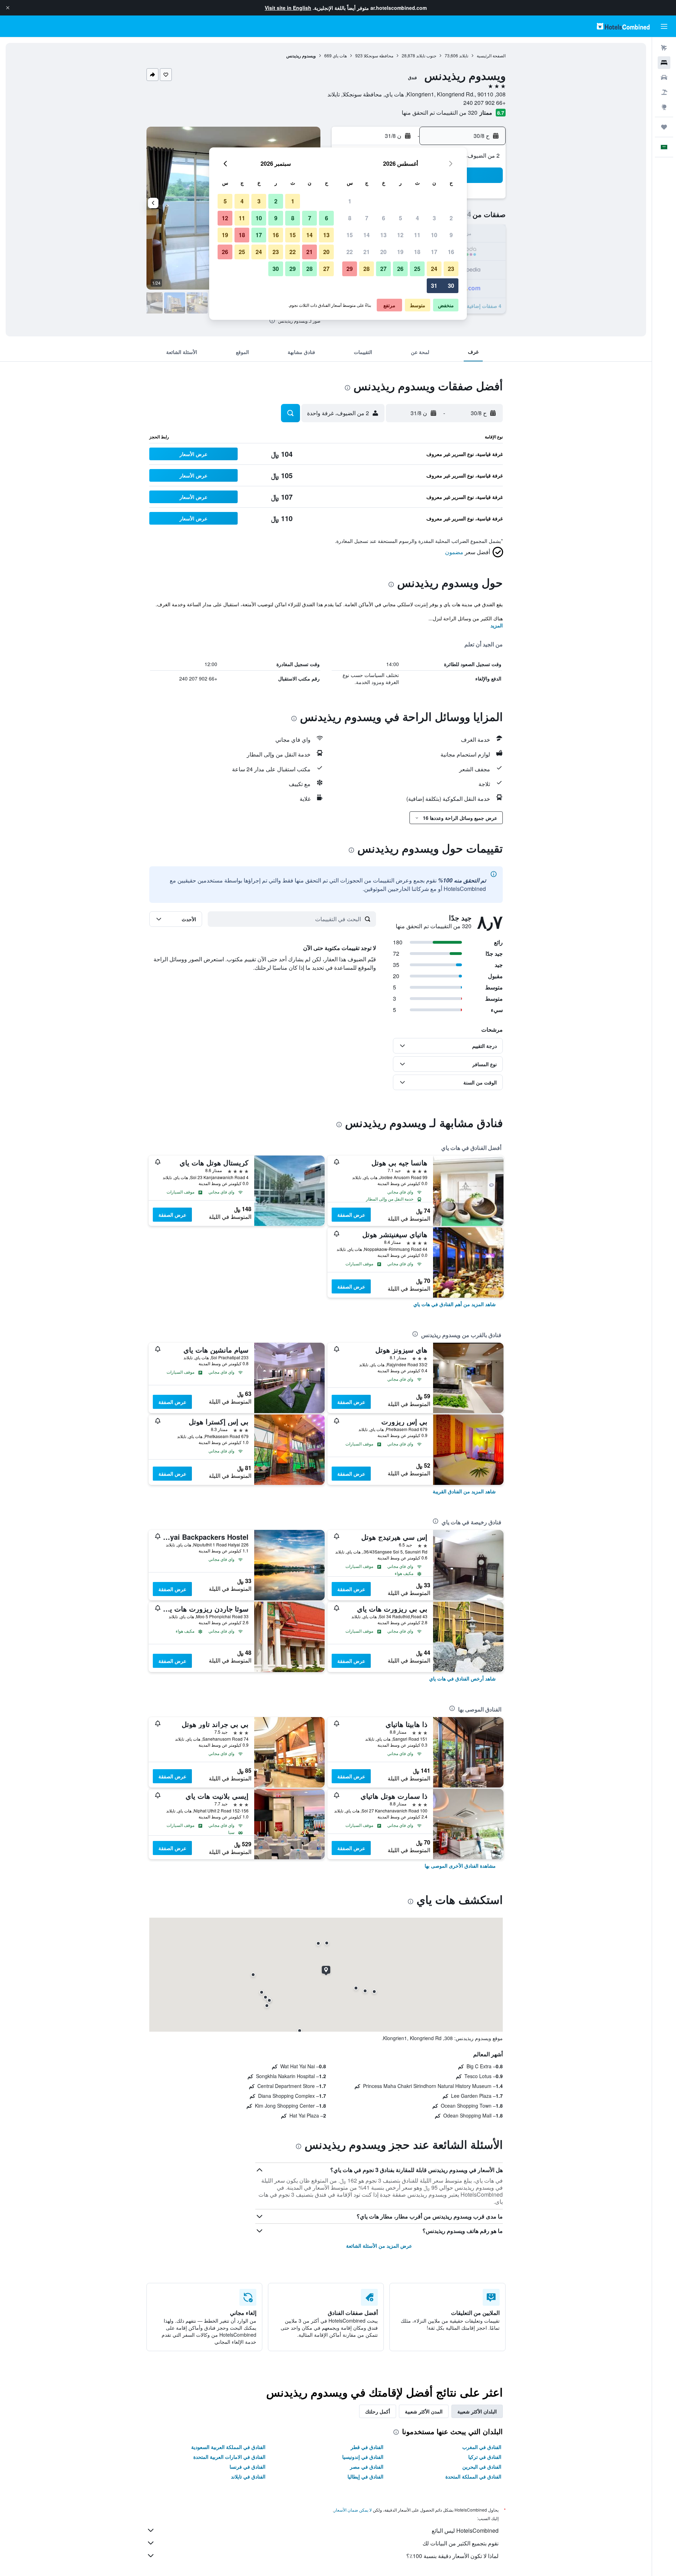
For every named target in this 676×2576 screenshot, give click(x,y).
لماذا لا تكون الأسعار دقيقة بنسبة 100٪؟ (452, 2556)
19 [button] (400, 252)
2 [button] (451, 218)
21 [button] (367, 252)
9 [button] (451, 235)
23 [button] (451, 269)
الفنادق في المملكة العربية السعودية (228, 2447)
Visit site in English (288, 8)
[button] (8, 8)
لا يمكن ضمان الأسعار (353, 2510)
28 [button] (367, 269)
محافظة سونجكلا (378, 55)
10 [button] (434, 235)
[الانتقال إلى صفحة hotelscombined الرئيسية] (623, 26)
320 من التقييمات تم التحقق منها (440, 112)
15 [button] (350, 235)
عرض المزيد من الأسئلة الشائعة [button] (379, 2246)
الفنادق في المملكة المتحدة (473, 2476)
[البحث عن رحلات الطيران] (664, 48)
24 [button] (434, 269)
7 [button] (367, 218)
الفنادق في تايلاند (248, 2476)
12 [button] (400, 235)
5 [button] (400, 218)
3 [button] (434, 218)
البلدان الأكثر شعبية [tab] (477, 2411)
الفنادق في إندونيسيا (363, 2457)
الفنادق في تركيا (485, 2457)
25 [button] (417, 269)
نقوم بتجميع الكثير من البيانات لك (461, 2543)
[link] (455, 1304)
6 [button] (384, 218)
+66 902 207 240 (484, 103)
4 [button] (417, 218)
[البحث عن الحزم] (664, 92)
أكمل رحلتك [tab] (378, 2411)
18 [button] (417, 252)
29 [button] (350, 269)
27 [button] (383, 269)
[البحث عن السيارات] (664, 77)
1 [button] (350, 201)
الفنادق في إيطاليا (365, 2476)
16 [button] (451, 252)
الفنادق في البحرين (482, 2467)
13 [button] (383, 235)
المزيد (497, 625)
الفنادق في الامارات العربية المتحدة (229, 2457)
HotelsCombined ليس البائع (465, 2530)
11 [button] (417, 235)
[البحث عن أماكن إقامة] (664, 63)
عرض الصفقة (351, 1215)
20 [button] (383, 252)
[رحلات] (664, 127)
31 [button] (434, 286)
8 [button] (350, 218)
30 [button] (451, 286)
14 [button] (367, 235)
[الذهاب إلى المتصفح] (664, 107)
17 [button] (434, 252)
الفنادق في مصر (367, 2467)
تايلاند (464, 55)
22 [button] (350, 252)
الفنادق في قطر (367, 2447)
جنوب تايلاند (426, 55)
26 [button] (400, 269)
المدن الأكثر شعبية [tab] (424, 2411)
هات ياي (340, 55)
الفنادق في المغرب (482, 2447)
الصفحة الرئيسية (491, 55)
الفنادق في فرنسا (248, 2467)
